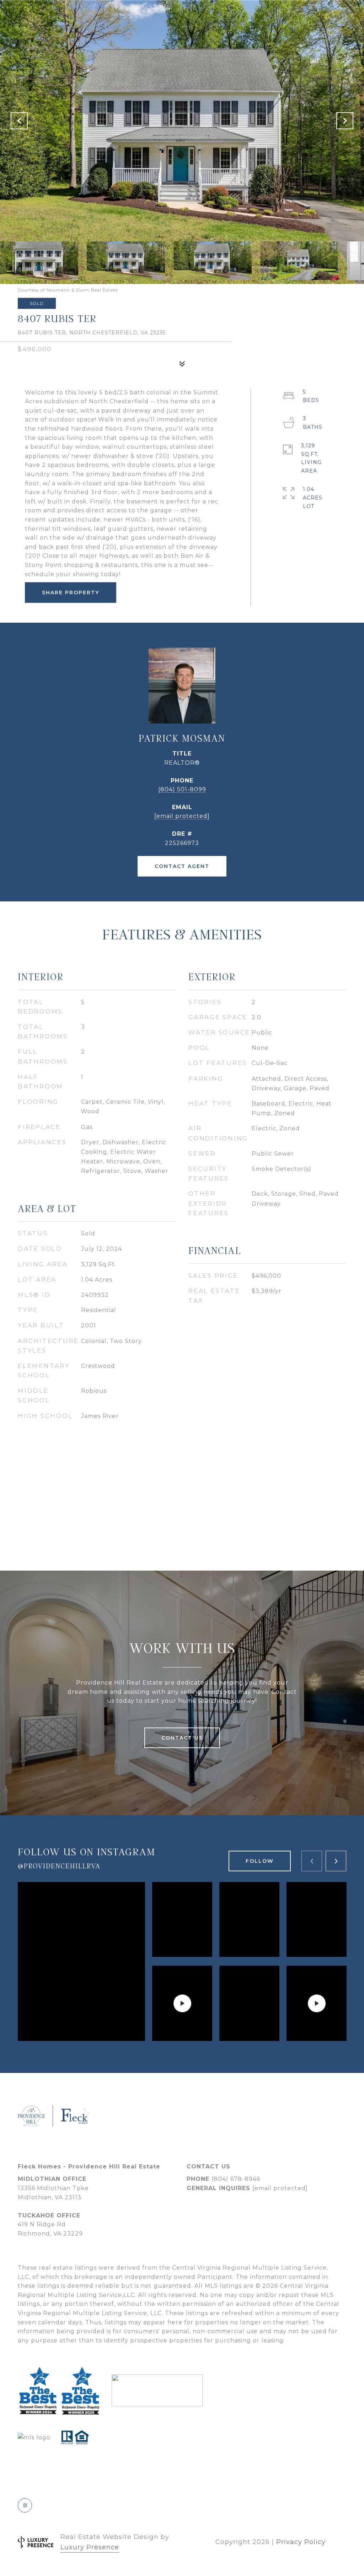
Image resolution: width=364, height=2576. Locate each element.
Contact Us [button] (182, 1738)
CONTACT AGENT (182, 866)
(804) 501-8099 (182, 789)
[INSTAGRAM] (25, 2505)
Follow (260, 1861)
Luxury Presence (90, 2547)
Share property (71, 593)
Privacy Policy (301, 2542)
